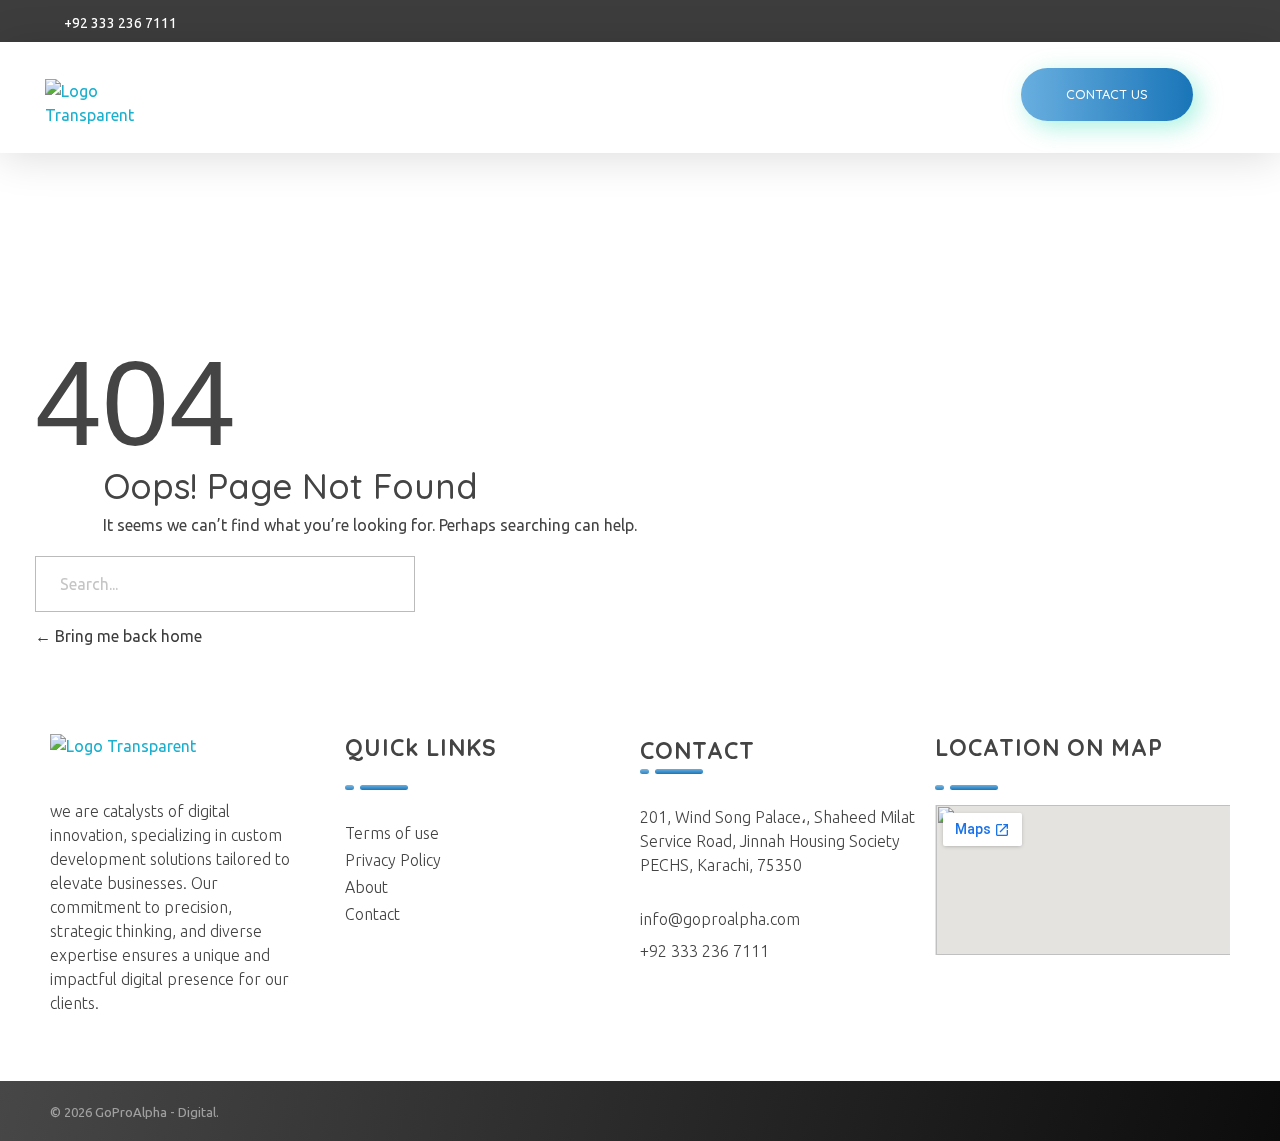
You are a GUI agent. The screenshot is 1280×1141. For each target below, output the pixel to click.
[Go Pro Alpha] (118, 103)
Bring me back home (126, 636)
